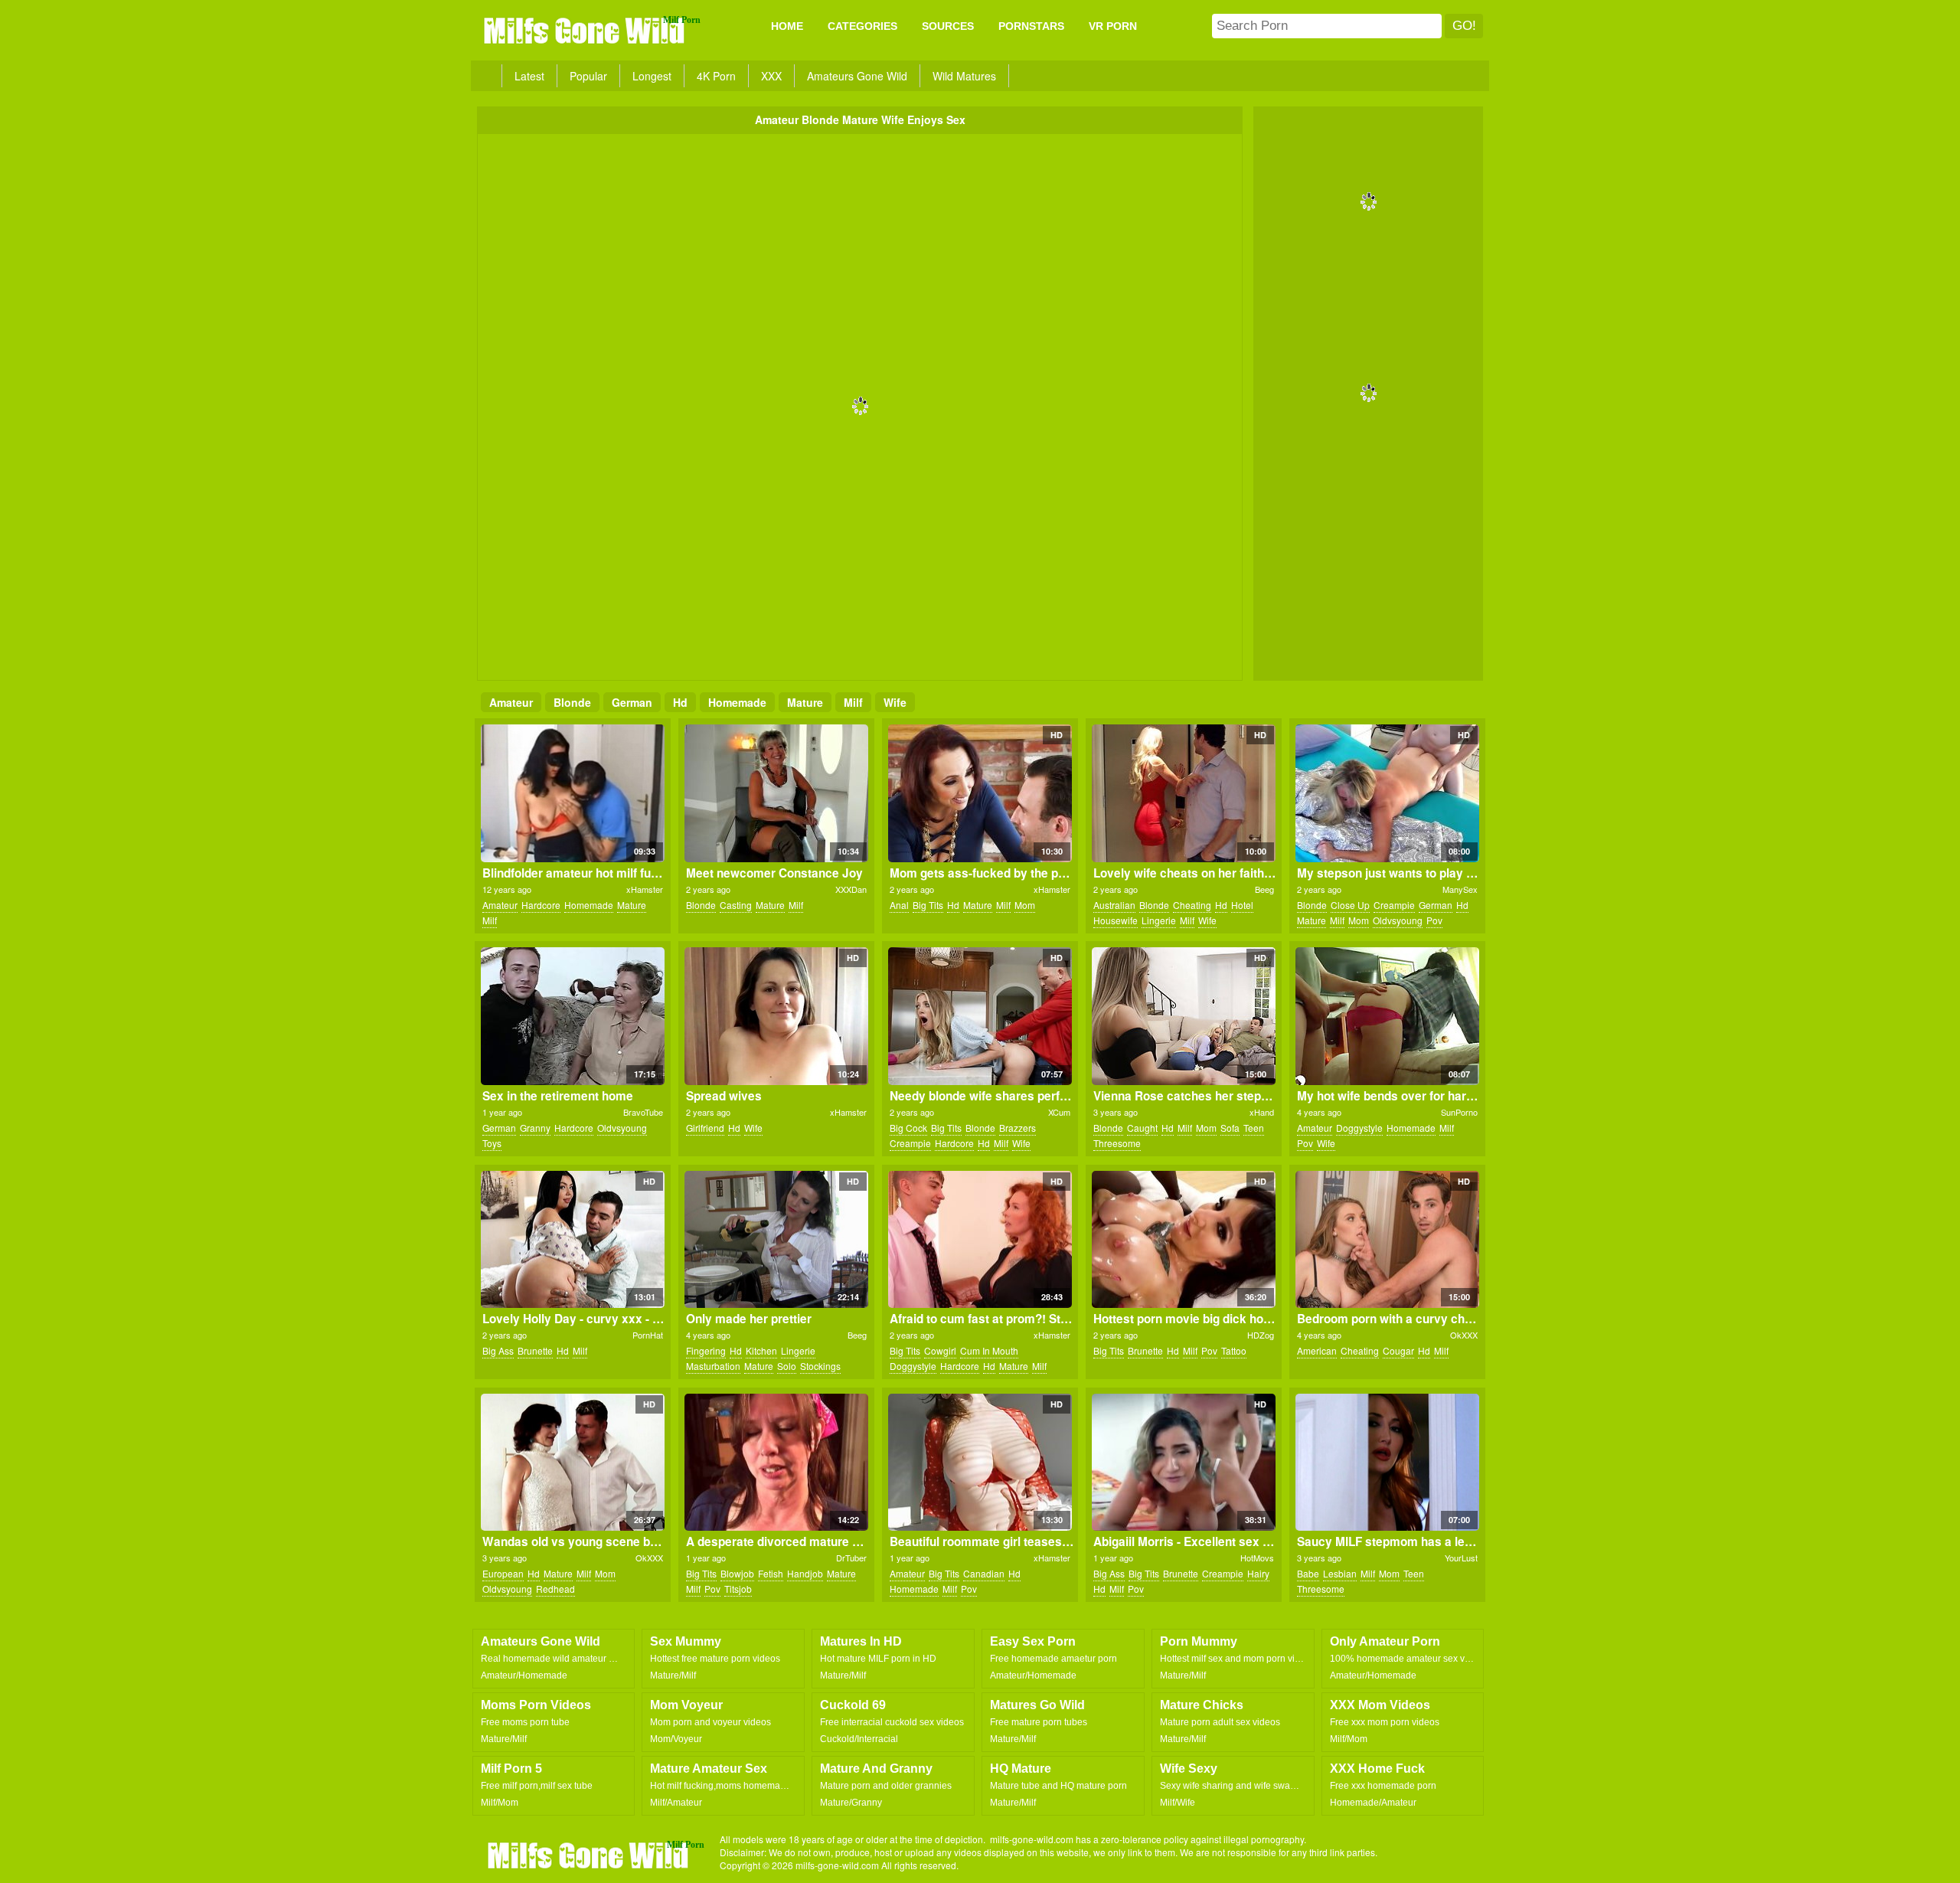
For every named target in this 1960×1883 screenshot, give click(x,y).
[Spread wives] (776, 1016)
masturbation (713, 1366)
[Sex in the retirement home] (572, 1016)
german (632, 702)
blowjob (737, 1573)
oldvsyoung (1398, 920)
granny (535, 1128)
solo (787, 1366)
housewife (1116, 920)
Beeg (1264, 889)
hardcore (541, 905)
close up (1350, 905)
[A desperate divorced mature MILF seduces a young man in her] (776, 1463)
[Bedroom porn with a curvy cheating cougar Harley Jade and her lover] (1387, 1240)
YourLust (1461, 1558)
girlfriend (705, 1128)
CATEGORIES (862, 26)
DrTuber (851, 1558)
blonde (572, 702)
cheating (1192, 905)
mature (805, 702)
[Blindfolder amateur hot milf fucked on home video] (572, 793)
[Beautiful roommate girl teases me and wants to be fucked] (980, 1463)
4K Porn (716, 76)
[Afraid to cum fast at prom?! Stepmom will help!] (980, 1240)
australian (1114, 905)
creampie (1394, 905)
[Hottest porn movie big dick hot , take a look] (1183, 1240)
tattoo (1234, 1350)
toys (492, 1143)
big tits (928, 905)
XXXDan (851, 889)
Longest (652, 76)
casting (736, 905)
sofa (1230, 1128)
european (503, 1573)
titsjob (738, 1589)
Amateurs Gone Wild (857, 76)
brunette (535, 1350)
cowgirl (940, 1350)
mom (1025, 905)
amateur (511, 702)
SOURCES (948, 26)
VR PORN (1113, 26)
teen (1254, 1128)
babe (1308, 1573)
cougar (1398, 1350)
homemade (737, 702)
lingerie (1159, 920)
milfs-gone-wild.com (590, 1855)
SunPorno (1459, 1112)
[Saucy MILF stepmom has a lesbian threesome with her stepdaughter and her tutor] (1387, 1463)
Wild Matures (964, 76)
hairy (1258, 1573)
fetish (771, 1573)
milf (853, 702)
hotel (1242, 905)
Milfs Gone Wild (586, 30)
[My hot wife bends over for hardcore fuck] (1387, 1016)
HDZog (1261, 1335)
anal (899, 905)
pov (1434, 920)
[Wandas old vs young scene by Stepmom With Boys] (572, 1463)
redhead (555, 1589)
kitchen (761, 1350)
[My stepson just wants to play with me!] (1387, 793)
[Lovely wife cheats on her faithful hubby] (1183, 793)
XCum (1059, 1112)
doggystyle (1359, 1128)
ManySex (1460, 889)
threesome (1117, 1143)
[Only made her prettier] (776, 1240)
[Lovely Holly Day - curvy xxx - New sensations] (572, 1240)
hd (680, 702)
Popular (588, 76)
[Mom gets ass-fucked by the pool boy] (980, 793)
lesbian (1340, 1573)
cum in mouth (989, 1350)
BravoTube (643, 1112)
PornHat (648, 1335)
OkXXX (1464, 1335)
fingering (706, 1350)
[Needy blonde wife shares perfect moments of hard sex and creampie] (980, 1016)
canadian (984, 1573)
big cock (908, 1128)
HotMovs (1257, 1558)
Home (787, 26)
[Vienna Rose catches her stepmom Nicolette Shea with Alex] (1183, 1016)
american (1317, 1350)
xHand (1262, 1112)
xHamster (645, 889)
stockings (820, 1366)
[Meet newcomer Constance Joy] (776, 793)
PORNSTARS (1031, 26)
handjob (805, 1573)
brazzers (1018, 1128)
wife (895, 702)
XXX (771, 76)
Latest (529, 76)
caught (1142, 1128)
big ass (498, 1350)
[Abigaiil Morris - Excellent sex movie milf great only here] (1183, 1463)
